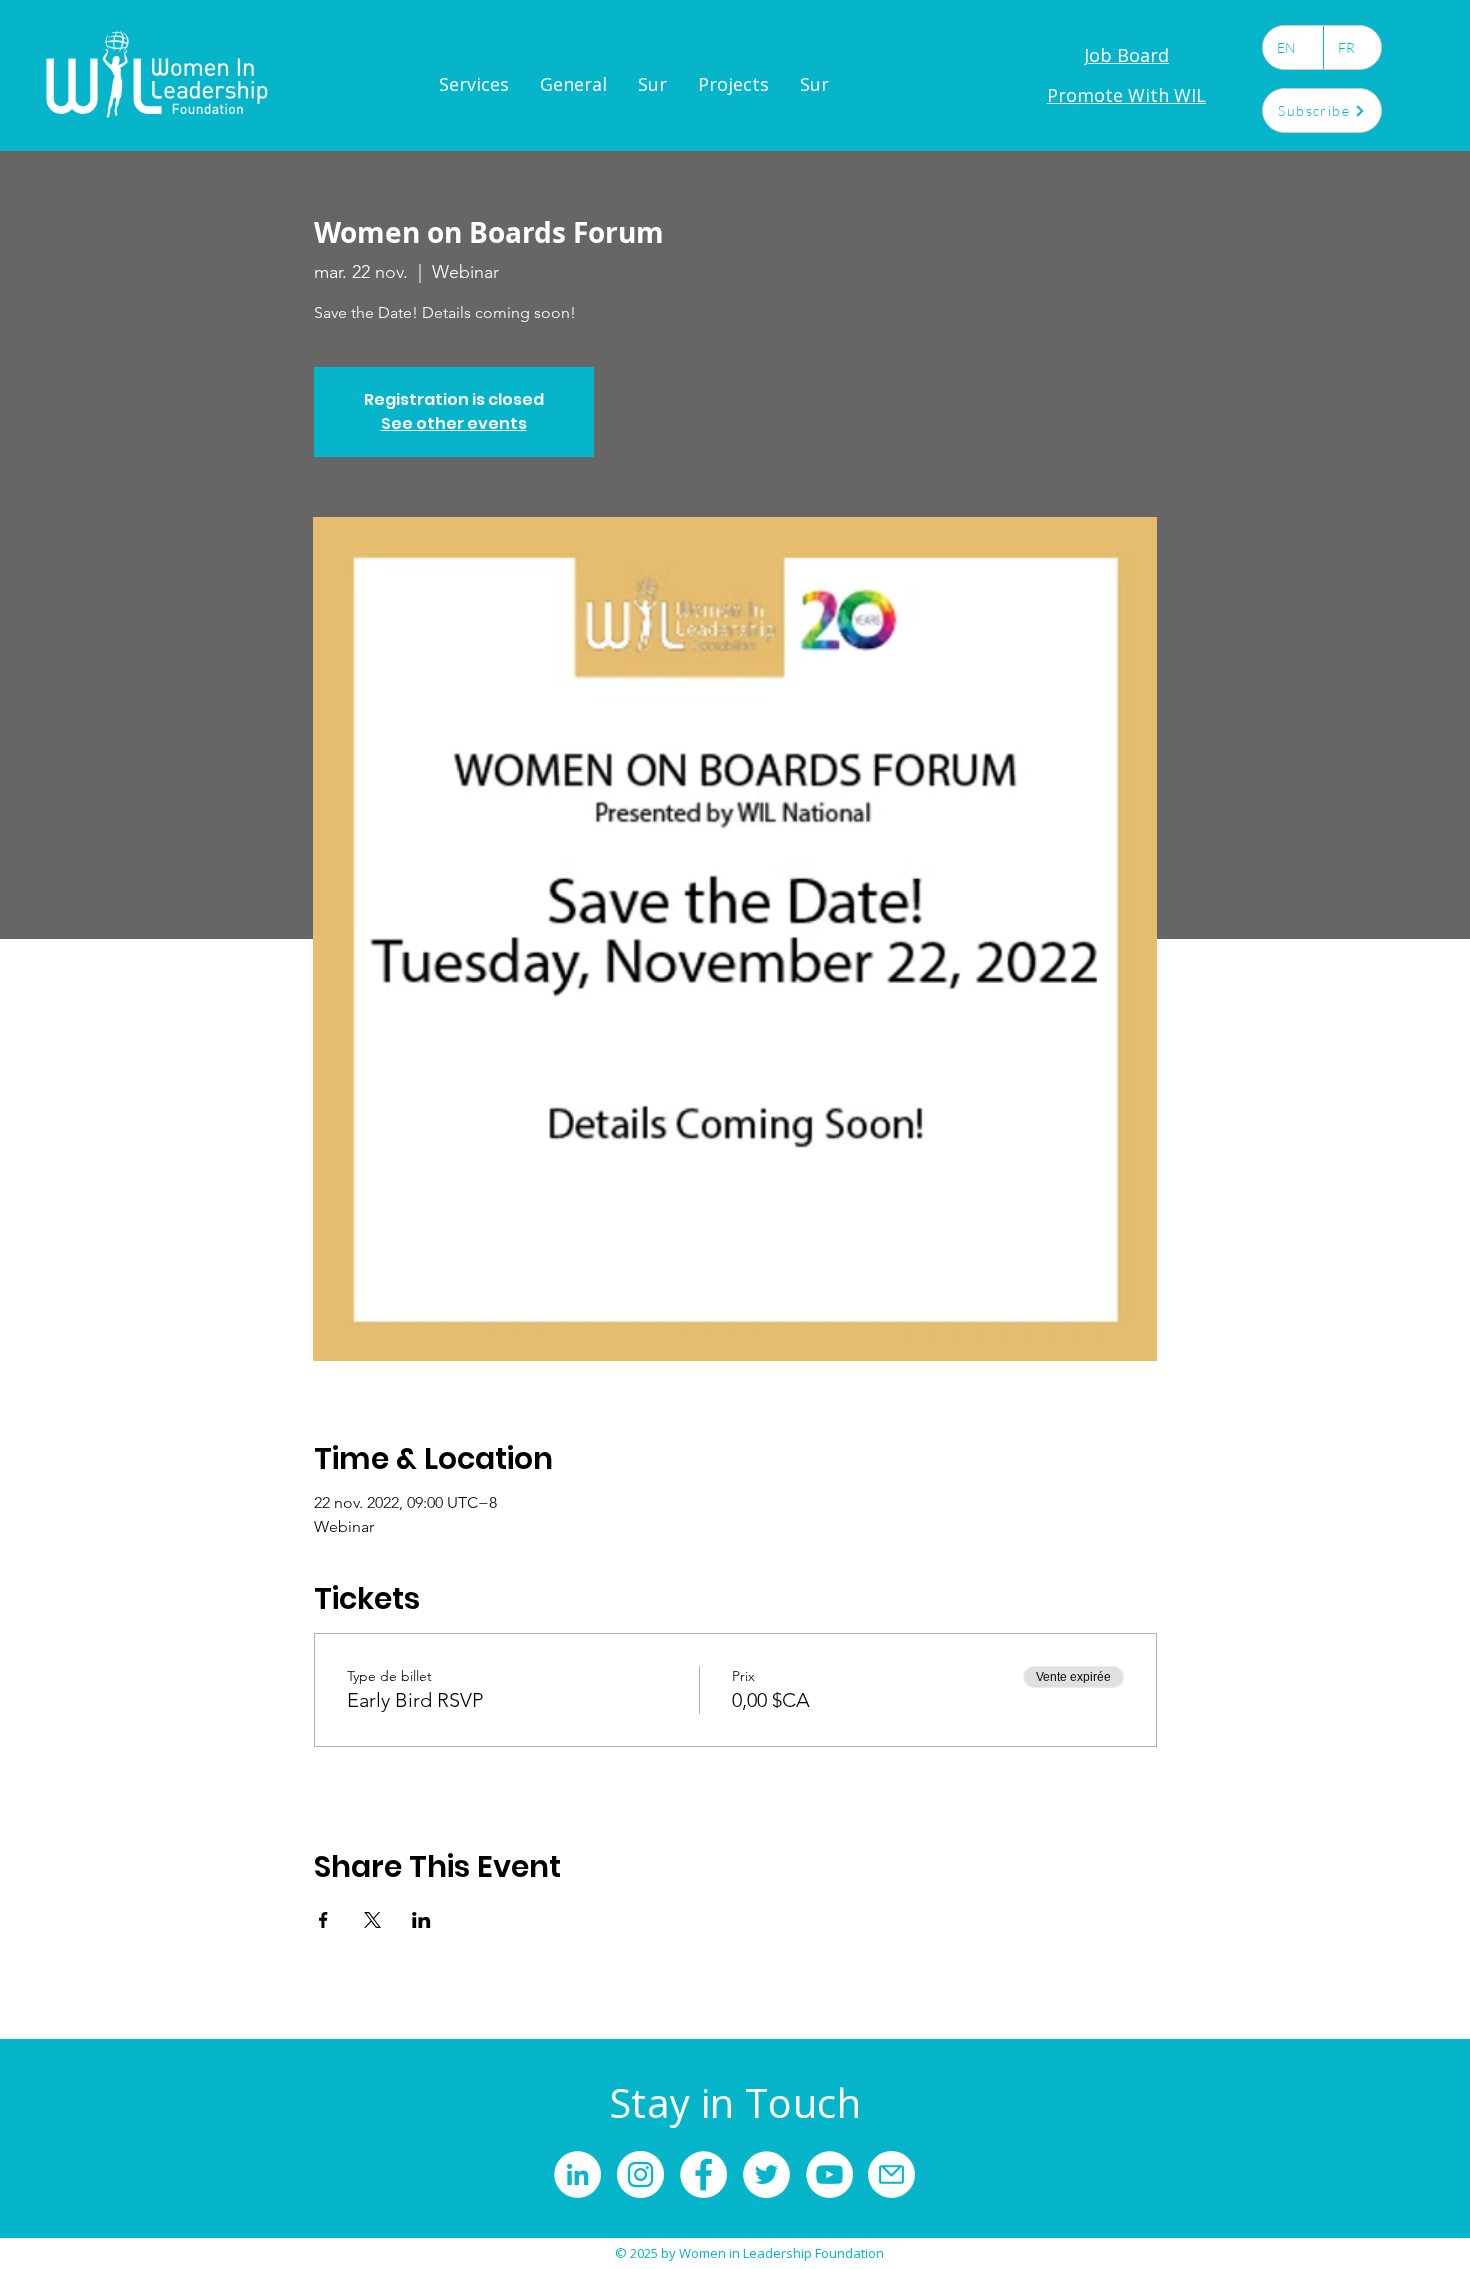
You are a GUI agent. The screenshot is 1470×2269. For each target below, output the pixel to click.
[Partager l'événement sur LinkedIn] (421, 1920)
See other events (454, 423)
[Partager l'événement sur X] (372, 1920)
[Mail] (891, 2174)
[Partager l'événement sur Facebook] (323, 1920)
